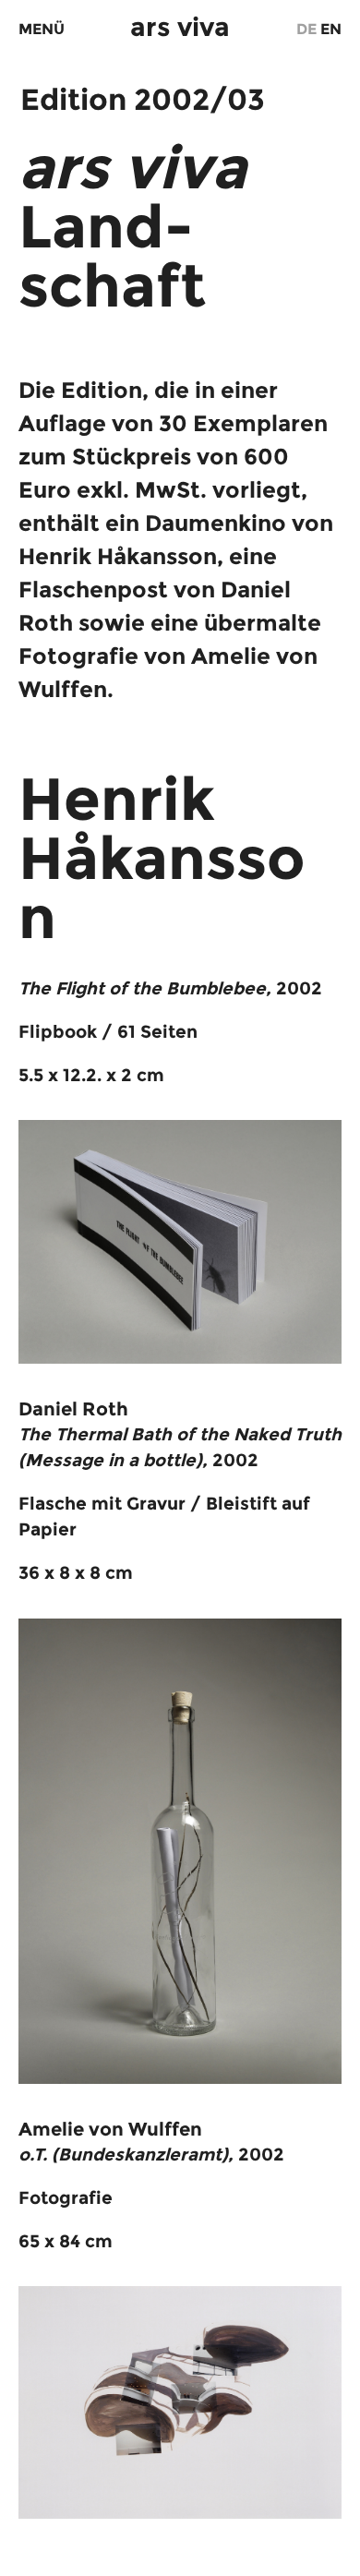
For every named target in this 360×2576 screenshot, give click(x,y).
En (331, 29)
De (306, 29)
